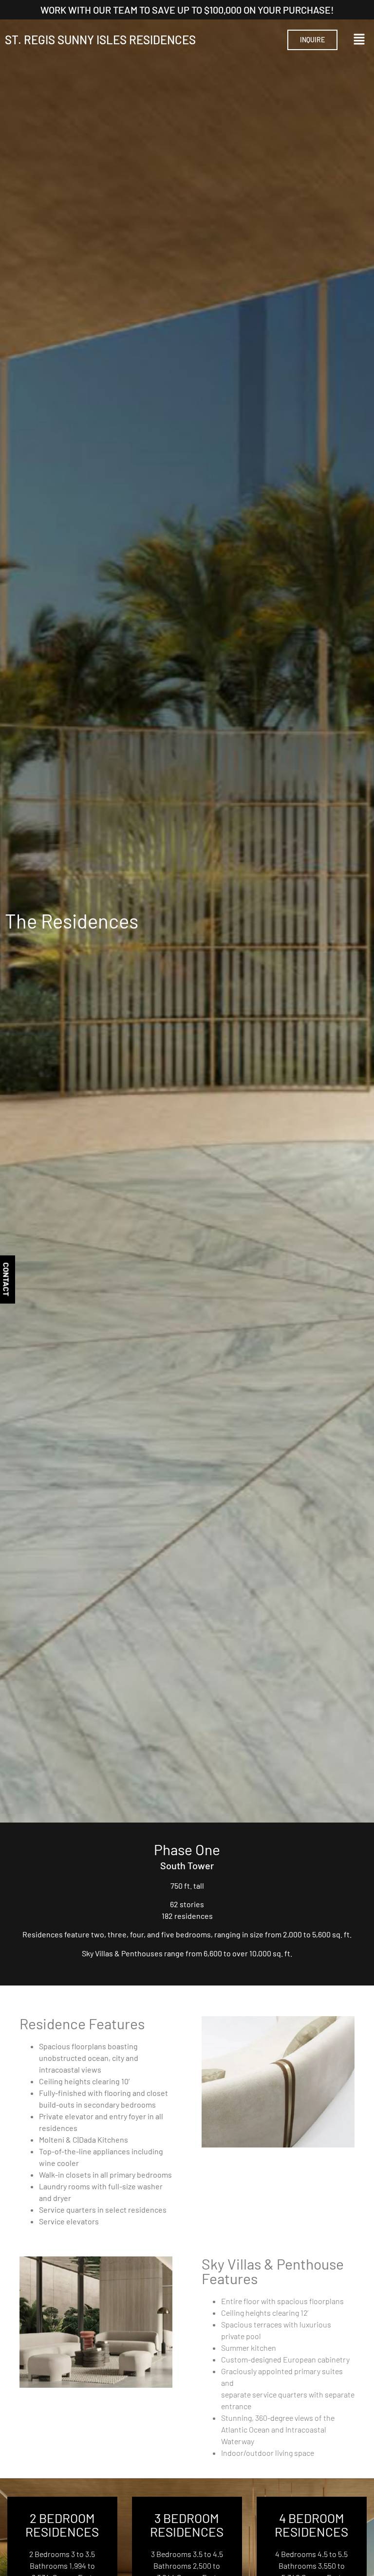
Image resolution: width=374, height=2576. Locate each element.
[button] (359, 40)
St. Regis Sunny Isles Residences (100, 40)
